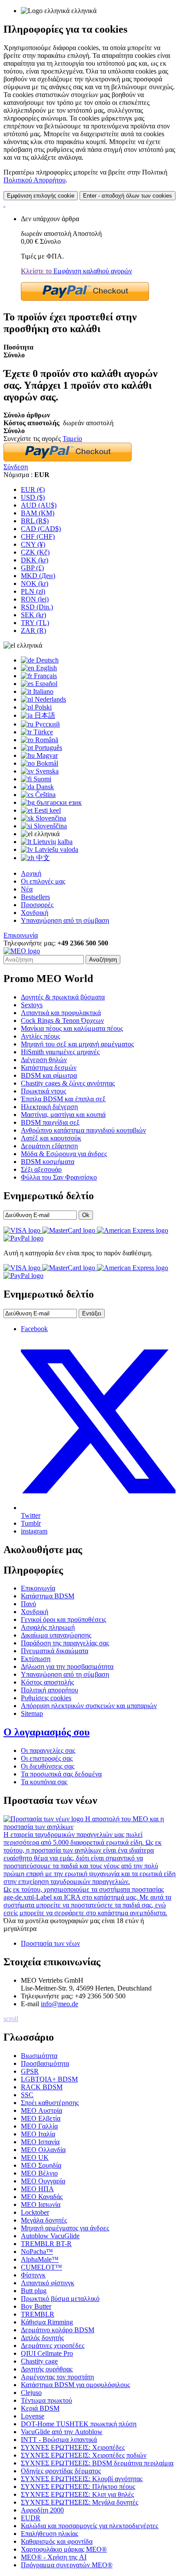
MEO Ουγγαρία (43, 2181)
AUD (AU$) (39, 505)
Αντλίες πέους (40, 1036)
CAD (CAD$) (41, 529)
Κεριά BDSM (40, 2408)
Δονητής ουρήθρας (47, 2369)
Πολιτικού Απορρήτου (35, 180)
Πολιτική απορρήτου (50, 1690)
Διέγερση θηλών (44, 1060)
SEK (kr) (33, 615)
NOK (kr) (35, 583)
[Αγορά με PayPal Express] (85, 298)
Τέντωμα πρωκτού (46, 2400)
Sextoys (32, 1005)
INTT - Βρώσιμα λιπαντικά (59, 2440)
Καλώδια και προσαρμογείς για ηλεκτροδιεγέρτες (89, 2526)
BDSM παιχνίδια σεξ (50, 1122)
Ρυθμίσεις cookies (46, 1698)
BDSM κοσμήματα (48, 1162)
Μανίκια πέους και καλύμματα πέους (72, 1028)
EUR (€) (33, 489)
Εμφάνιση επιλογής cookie (41, 196)
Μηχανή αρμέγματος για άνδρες (65, 2228)
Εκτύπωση (36, 1659)
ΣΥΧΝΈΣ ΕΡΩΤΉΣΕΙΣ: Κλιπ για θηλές (77, 2494)
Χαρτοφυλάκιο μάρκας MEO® (64, 2549)
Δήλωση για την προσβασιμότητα (67, 1666)
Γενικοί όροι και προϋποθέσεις (63, 1619)
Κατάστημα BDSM (48, 1596)
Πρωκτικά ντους (43, 1091)
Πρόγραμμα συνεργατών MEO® (67, 2565)
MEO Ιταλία (38, 2134)
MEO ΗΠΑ (37, 2189)
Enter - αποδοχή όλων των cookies (128, 196)
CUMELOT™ (41, 2267)
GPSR (30, 2071)
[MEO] (22, 951)
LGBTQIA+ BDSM (49, 2079)
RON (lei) (35, 599)
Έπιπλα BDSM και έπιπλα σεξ (63, 1099)
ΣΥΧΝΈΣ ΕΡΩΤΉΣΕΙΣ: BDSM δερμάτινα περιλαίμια (97, 2463)
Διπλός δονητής (42, 2338)
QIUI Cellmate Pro (47, 2353)
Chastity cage (39, 2361)
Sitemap (32, 1713)
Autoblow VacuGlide (50, 2236)
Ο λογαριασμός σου (46, 1732)
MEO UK (35, 2157)
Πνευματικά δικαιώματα (55, 1651)
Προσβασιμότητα (45, 2063)
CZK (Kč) (35, 552)
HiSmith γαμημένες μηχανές (60, 1052)
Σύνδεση (16, 467)
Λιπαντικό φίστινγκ (48, 2283)
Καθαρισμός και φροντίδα (57, 2541)
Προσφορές (37, 905)
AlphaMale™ (40, 2259)
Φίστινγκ (33, 2275)
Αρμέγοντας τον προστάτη (57, 2377)
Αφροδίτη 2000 (42, 2510)
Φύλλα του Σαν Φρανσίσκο (59, 1177)
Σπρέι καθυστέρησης (50, 2103)
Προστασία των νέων (50, 1943)
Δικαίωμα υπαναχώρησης (56, 1635)
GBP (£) (32, 568)
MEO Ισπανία (40, 2142)
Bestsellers (35, 897)
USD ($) (33, 497)
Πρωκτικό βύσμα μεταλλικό (60, 2299)
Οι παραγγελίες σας (48, 1750)
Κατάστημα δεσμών (49, 1068)
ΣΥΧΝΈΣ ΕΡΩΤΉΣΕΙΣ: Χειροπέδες (73, 2447)
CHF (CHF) (38, 536)
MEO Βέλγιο (39, 2173)
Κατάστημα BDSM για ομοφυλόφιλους (75, 2385)
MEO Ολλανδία (43, 2150)
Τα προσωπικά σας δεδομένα (61, 1774)
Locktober (35, 2212)
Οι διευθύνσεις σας (48, 1766)
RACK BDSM (42, 2087)
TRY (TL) (35, 623)
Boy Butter (36, 2306)
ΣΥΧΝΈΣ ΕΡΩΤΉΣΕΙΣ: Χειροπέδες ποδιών (84, 2455)
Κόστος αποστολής (47, 1682)
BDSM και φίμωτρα (49, 1075)
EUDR (31, 2518)
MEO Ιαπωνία (41, 2204)
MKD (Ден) (38, 576)
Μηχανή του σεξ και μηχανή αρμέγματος (77, 1044)
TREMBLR (38, 2314)
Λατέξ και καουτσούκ (51, 1138)
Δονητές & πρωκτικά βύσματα (63, 997)
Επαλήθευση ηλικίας (50, 2534)
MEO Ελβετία (41, 2118)
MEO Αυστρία (41, 2110)
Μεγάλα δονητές (44, 2220)
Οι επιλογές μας (43, 881)
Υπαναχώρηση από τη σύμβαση (65, 920)
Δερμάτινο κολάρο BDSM (58, 2330)
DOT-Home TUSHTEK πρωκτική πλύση (79, 2424)
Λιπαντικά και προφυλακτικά (61, 1013)
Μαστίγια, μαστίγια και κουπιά (63, 1115)
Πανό (28, 1604)
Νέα (27, 889)
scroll (11, 2019)
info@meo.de (60, 2004)
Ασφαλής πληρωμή (48, 1627)
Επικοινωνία (21, 935)
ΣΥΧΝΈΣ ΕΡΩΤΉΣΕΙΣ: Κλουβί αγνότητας (82, 2479)
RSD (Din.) (37, 607)
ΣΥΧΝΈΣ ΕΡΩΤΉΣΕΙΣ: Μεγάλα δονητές (80, 2502)
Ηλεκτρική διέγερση (49, 1107)
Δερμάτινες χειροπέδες (53, 2346)
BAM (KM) (38, 513)
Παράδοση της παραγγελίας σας (65, 1643)
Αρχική (31, 873)
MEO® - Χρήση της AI (54, 2557)
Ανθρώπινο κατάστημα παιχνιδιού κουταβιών (83, 1130)
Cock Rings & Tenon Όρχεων (62, 1021)
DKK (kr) (35, 560)
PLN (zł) (33, 591)
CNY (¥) (33, 544)
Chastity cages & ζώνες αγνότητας (68, 1083)
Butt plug (34, 2291)
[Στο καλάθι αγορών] (4, 204)
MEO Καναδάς (42, 2197)
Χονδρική (35, 913)
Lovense (33, 2416)
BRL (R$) (35, 521)
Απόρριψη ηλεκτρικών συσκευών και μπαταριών (89, 1706)
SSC (27, 2095)
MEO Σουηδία (41, 2165)
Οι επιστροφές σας (47, 1758)
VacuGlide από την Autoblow (62, 2432)
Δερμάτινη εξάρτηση (49, 1146)
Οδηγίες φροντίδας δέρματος (61, 2471)
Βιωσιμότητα (39, 2056)
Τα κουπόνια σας (44, 1782)
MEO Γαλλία (39, 2126)
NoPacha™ (37, 2251)
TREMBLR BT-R (46, 2244)
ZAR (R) (33, 631)
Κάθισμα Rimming (47, 2322)
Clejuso (31, 2393)
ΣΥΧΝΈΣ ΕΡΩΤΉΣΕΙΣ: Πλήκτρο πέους (78, 2487)
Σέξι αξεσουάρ (41, 1169)
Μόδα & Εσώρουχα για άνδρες (64, 1154)
